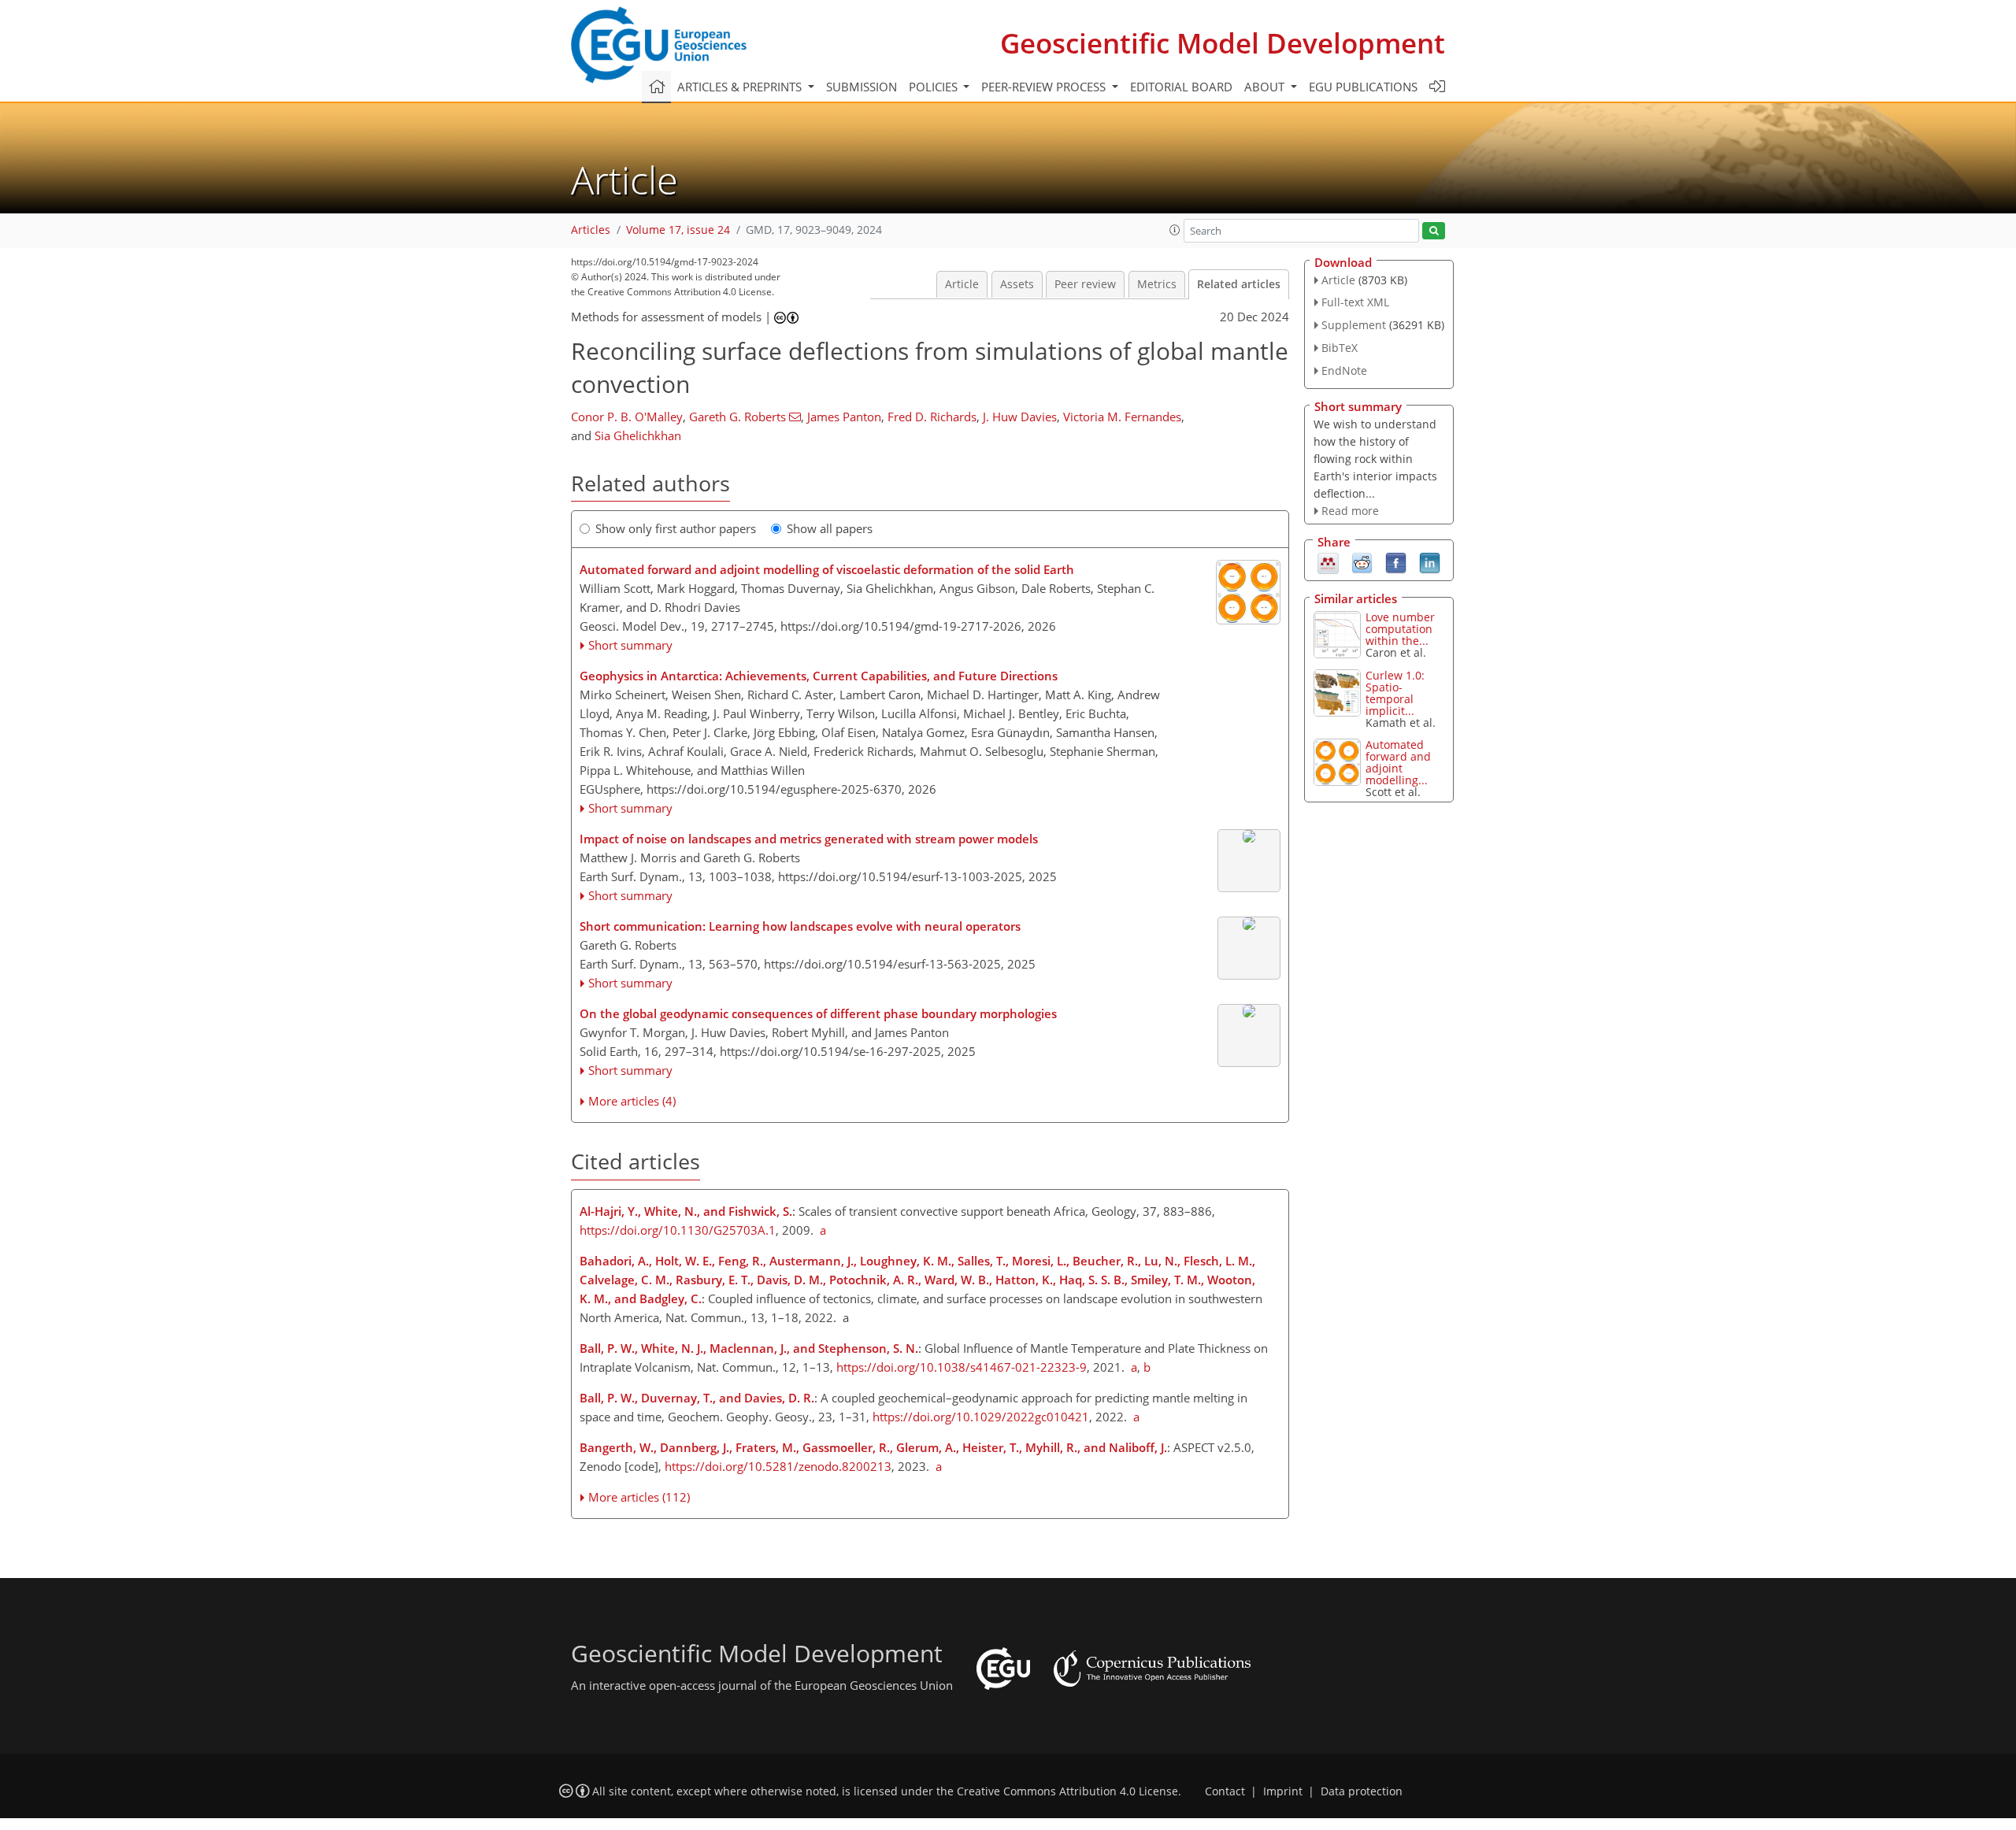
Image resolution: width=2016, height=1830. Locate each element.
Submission (862, 87)
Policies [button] (935, 87)
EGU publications (1363, 87)
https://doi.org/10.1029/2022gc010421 (981, 1417)
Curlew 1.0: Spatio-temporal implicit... (1395, 693)
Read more (1350, 511)
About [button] (1266, 87)
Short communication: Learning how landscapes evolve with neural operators (800, 926)
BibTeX (1340, 348)
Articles (591, 230)
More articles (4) (632, 1101)
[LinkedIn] (1430, 562)
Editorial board (1181, 87)
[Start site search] (1434, 231)
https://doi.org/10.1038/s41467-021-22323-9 (962, 1367)
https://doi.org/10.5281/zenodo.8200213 (778, 1466)
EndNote (1344, 370)
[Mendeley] (1328, 562)
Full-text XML (1355, 302)
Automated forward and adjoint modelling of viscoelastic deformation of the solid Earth (827, 569)
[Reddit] (1362, 562)
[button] (1175, 230)
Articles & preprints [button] (741, 87)
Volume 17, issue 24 (678, 230)
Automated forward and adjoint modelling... (1398, 762)
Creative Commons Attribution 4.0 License (1067, 1791)
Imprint (1283, 1791)
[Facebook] (1396, 562)
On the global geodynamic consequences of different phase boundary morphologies (818, 1013)
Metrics (1157, 284)
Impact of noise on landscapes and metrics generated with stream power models (809, 839)
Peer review (1085, 284)
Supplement (1354, 325)
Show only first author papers (676, 528)
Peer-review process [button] (1045, 87)
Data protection (1362, 1791)
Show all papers (830, 528)
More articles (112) (639, 1497)
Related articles (1239, 284)
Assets (1017, 284)
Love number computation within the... (1400, 629)
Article (962, 284)
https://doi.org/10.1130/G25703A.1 (678, 1230)
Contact (1225, 1791)
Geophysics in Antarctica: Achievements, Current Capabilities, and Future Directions (819, 676)
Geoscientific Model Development (1223, 43)
